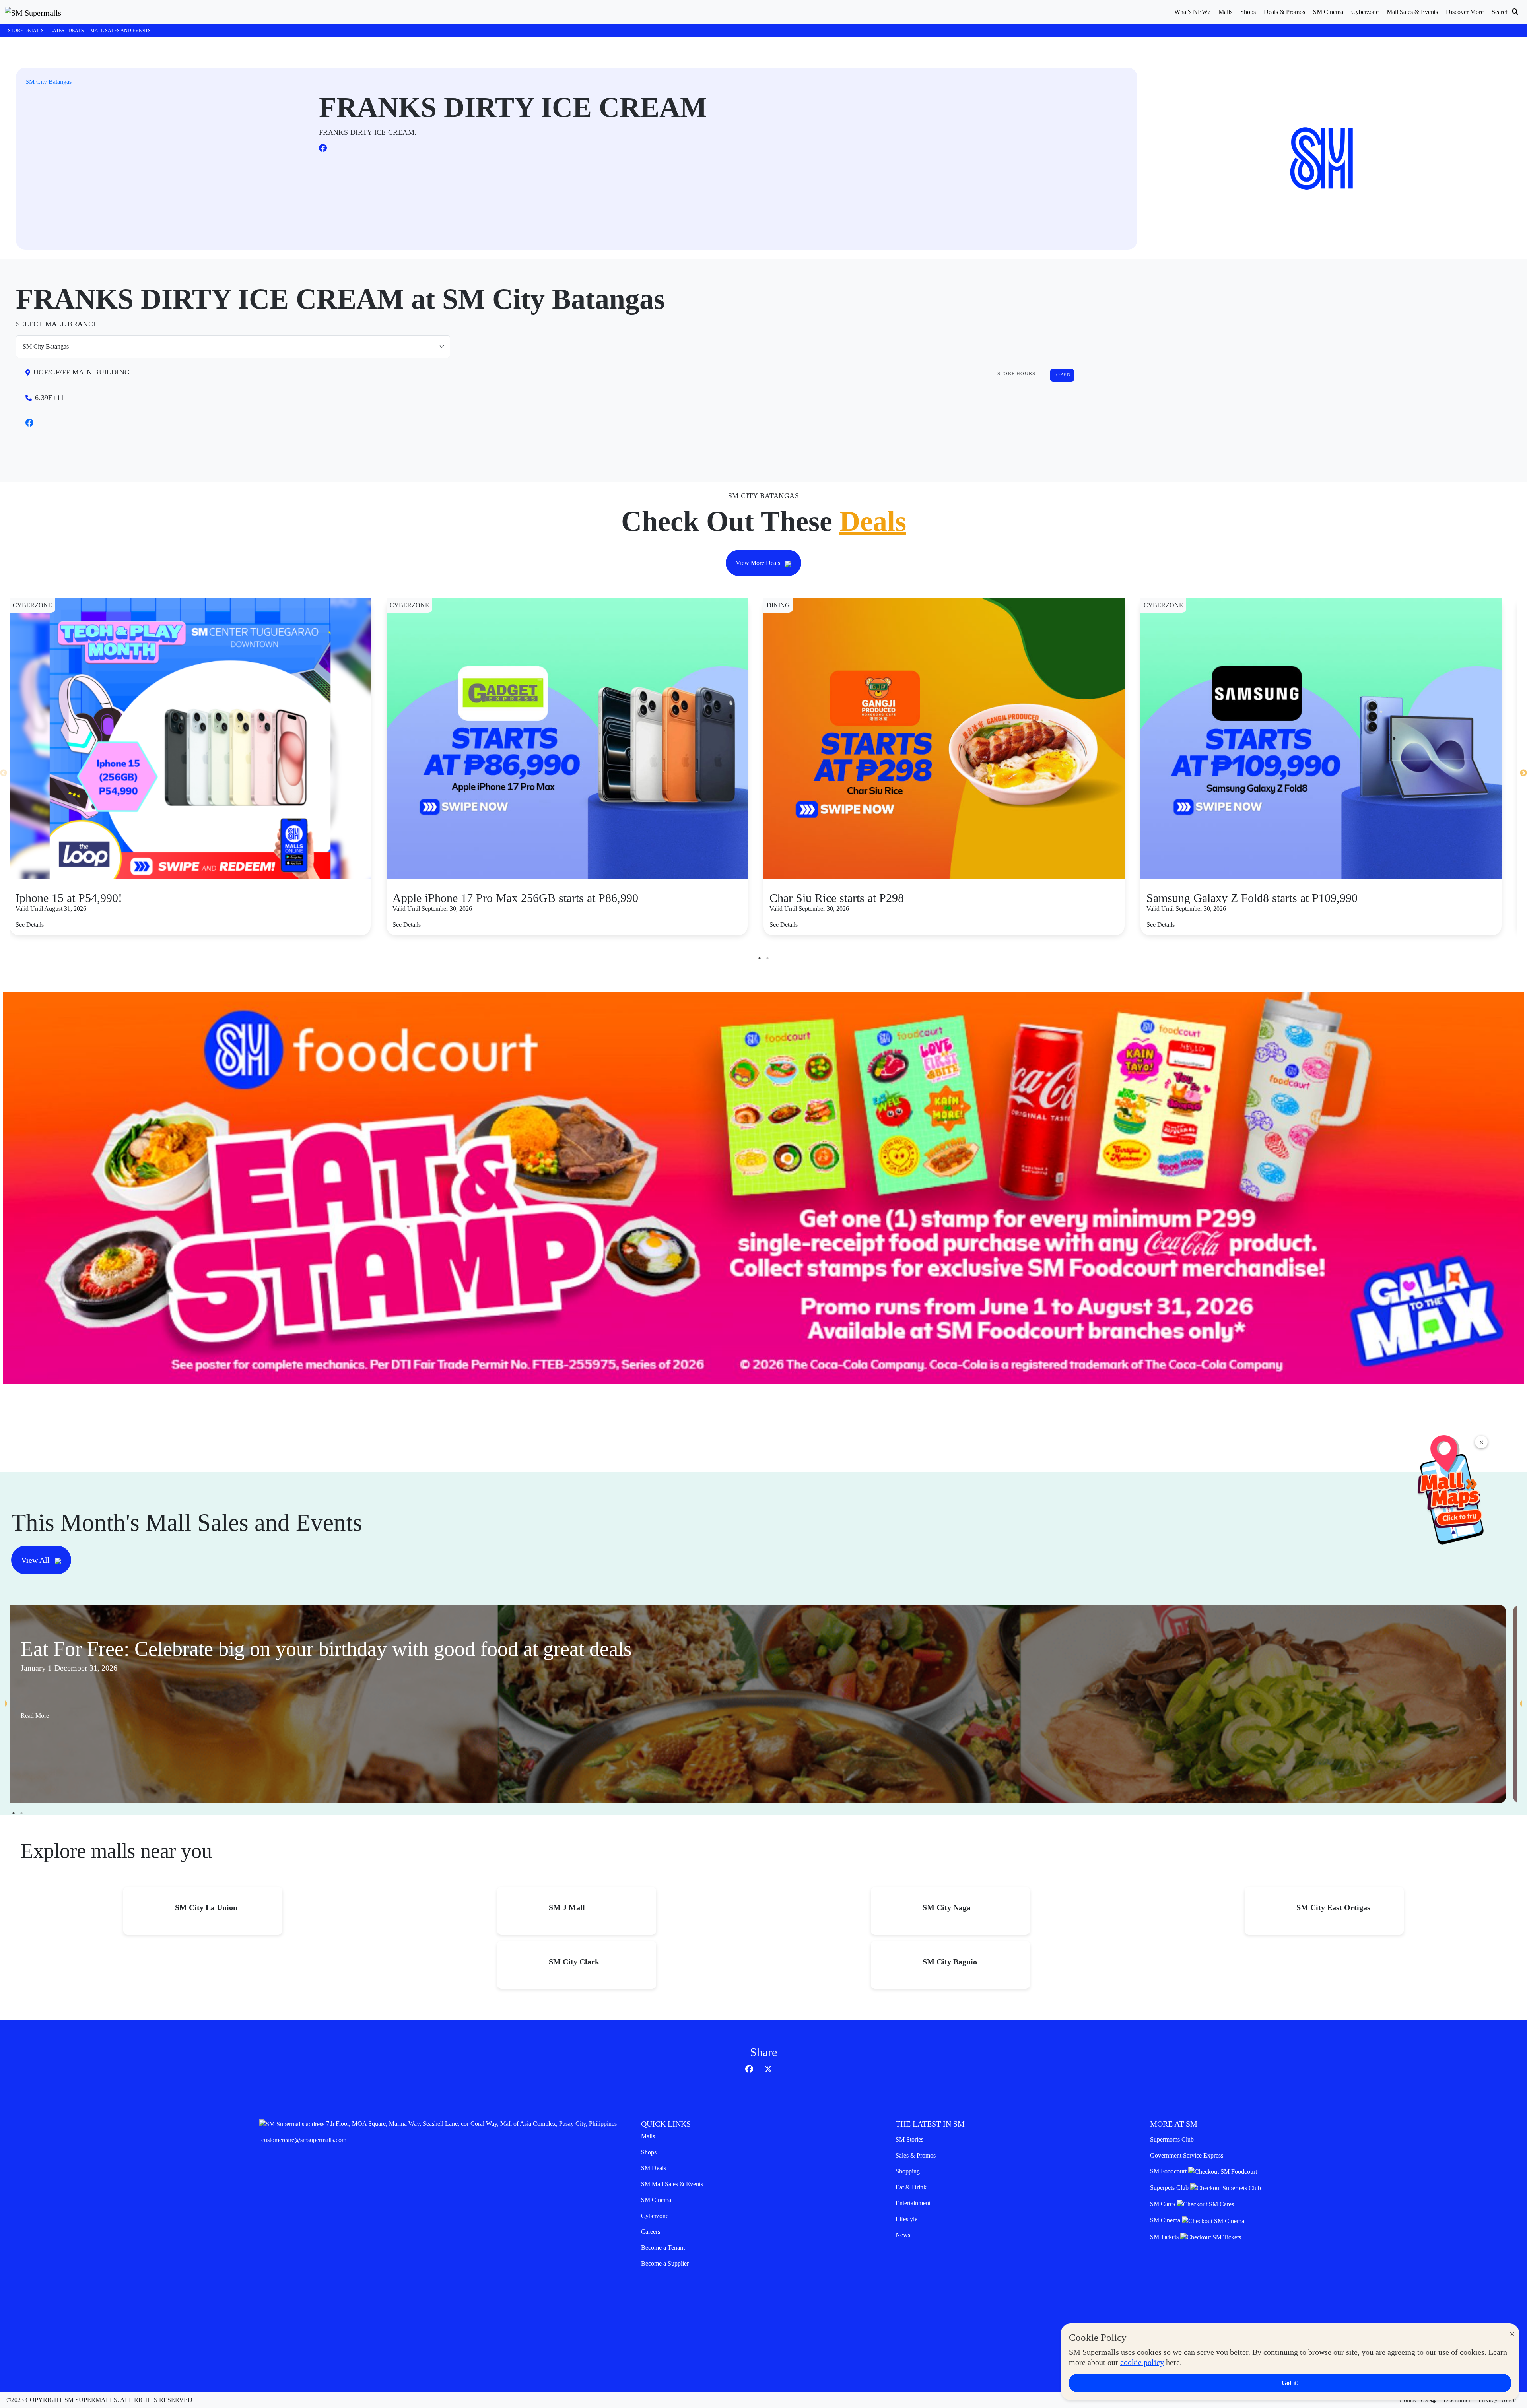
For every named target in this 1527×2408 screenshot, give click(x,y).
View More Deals (759, 563)
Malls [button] (1225, 12)
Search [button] (1501, 12)
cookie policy (1142, 2362)
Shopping (908, 2171)
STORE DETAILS (26, 31)
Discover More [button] (1465, 12)
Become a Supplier (665, 2263)
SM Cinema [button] (1328, 12)
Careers (651, 2232)
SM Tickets (1165, 2237)
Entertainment (913, 2203)
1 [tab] (760, 958)
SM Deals (654, 2168)
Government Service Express (1187, 2155)
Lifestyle (906, 2219)
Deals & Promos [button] (1284, 12)
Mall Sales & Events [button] (1412, 12)
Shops (649, 2152)
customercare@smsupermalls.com (304, 2140)
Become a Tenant (663, 2248)
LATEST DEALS (67, 31)
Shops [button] (1248, 12)
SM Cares (1163, 2204)
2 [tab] (767, 958)
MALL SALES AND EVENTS (120, 31)
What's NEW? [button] (1192, 12)
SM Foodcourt (1169, 2171)
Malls (648, 2136)
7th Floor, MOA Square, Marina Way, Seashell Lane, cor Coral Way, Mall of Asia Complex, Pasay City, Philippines (471, 2124)
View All (36, 1560)
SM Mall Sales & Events (672, 2184)
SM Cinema (656, 2200)
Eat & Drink (911, 2187)
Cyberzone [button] (1365, 12)
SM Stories (909, 2139)
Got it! (1290, 2383)
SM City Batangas (49, 82)
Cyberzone (655, 2216)
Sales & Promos (916, 2155)
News (903, 2235)
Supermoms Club (1172, 2139)
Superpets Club (1170, 2188)
